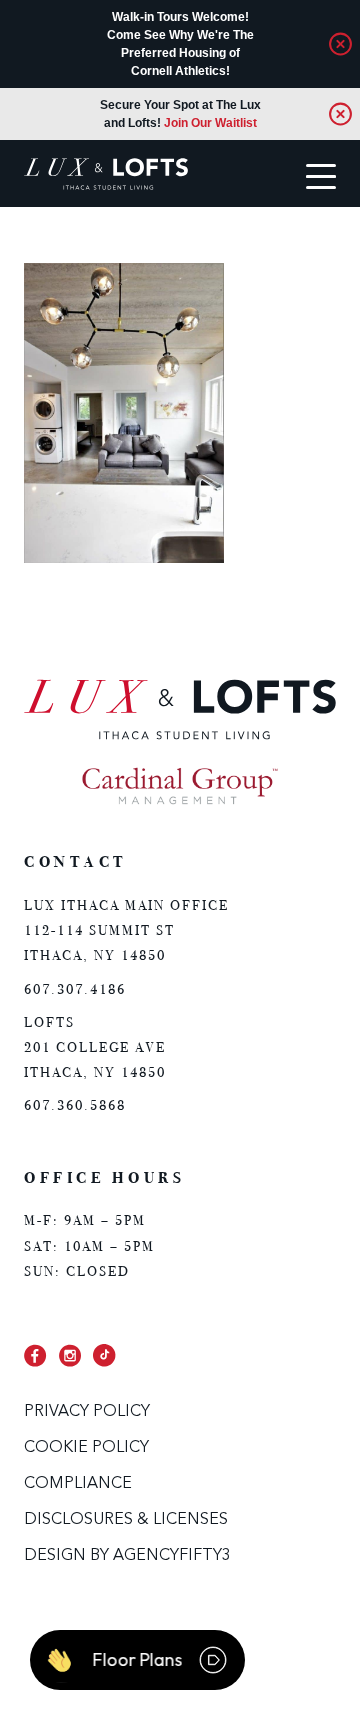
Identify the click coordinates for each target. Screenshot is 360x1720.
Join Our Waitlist (210, 123)
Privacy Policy (87, 1412)
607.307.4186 (75, 989)
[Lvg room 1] (124, 559)
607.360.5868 (75, 1105)
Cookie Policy (86, 1448)
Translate (93, 245)
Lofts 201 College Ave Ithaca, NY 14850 (95, 1047)
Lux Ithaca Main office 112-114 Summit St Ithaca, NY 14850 (126, 930)
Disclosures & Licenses (126, 1520)
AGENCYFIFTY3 (172, 1556)
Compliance (78, 1484)
